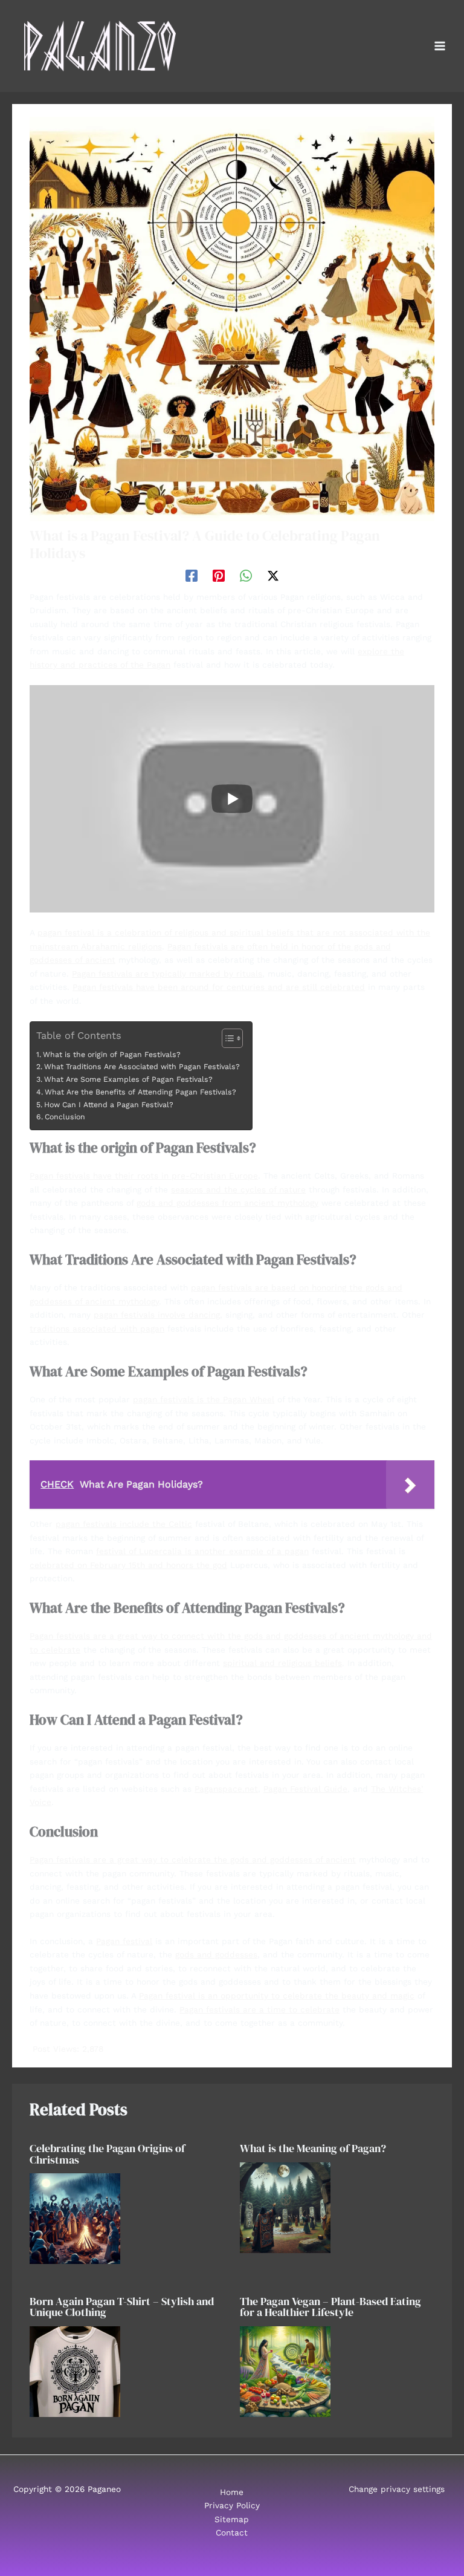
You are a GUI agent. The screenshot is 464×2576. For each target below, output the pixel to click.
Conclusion (65, 1117)
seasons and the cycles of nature (238, 1189)
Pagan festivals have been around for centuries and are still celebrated (219, 987)
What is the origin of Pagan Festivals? (111, 1055)
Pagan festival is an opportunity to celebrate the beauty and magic (277, 1995)
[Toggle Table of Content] (226, 1038)
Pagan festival (124, 1941)
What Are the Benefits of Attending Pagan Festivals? (140, 1092)
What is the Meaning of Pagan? (313, 2148)
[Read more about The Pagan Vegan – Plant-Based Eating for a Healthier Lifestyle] (285, 2370)
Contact (232, 2532)
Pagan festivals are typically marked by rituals (167, 974)
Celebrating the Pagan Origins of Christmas (107, 2154)
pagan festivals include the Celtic (124, 1524)
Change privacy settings (397, 2489)
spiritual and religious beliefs (282, 1663)
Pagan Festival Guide (305, 1789)
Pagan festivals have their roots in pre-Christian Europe (144, 1176)
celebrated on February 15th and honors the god (128, 1565)
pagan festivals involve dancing (157, 1315)
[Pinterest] (219, 576)
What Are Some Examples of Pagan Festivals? (128, 1079)
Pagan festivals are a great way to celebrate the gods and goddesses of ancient (193, 1859)
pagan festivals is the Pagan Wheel (204, 1399)
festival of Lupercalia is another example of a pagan (202, 1551)
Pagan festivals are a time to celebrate (259, 2009)
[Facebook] (192, 576)
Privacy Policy (232, 2505)
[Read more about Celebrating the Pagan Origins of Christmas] (75, 2218)
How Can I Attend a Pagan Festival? (108, 1105)
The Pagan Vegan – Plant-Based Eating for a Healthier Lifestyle (330, 2307)
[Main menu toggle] (440, 46)
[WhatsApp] (246, 576)
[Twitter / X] (273, 576)
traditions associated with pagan (97, 1329)
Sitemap (232, 2519)
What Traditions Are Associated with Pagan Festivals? (142, 1067)
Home (232, 2492)
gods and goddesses (216, 1954)
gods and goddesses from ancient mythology (227, 1203)
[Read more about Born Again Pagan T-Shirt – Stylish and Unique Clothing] (75, 2370)
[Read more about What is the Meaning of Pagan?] (285, 2207)
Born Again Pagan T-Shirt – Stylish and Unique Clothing (122, 2307)
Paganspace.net (226, 1789)
